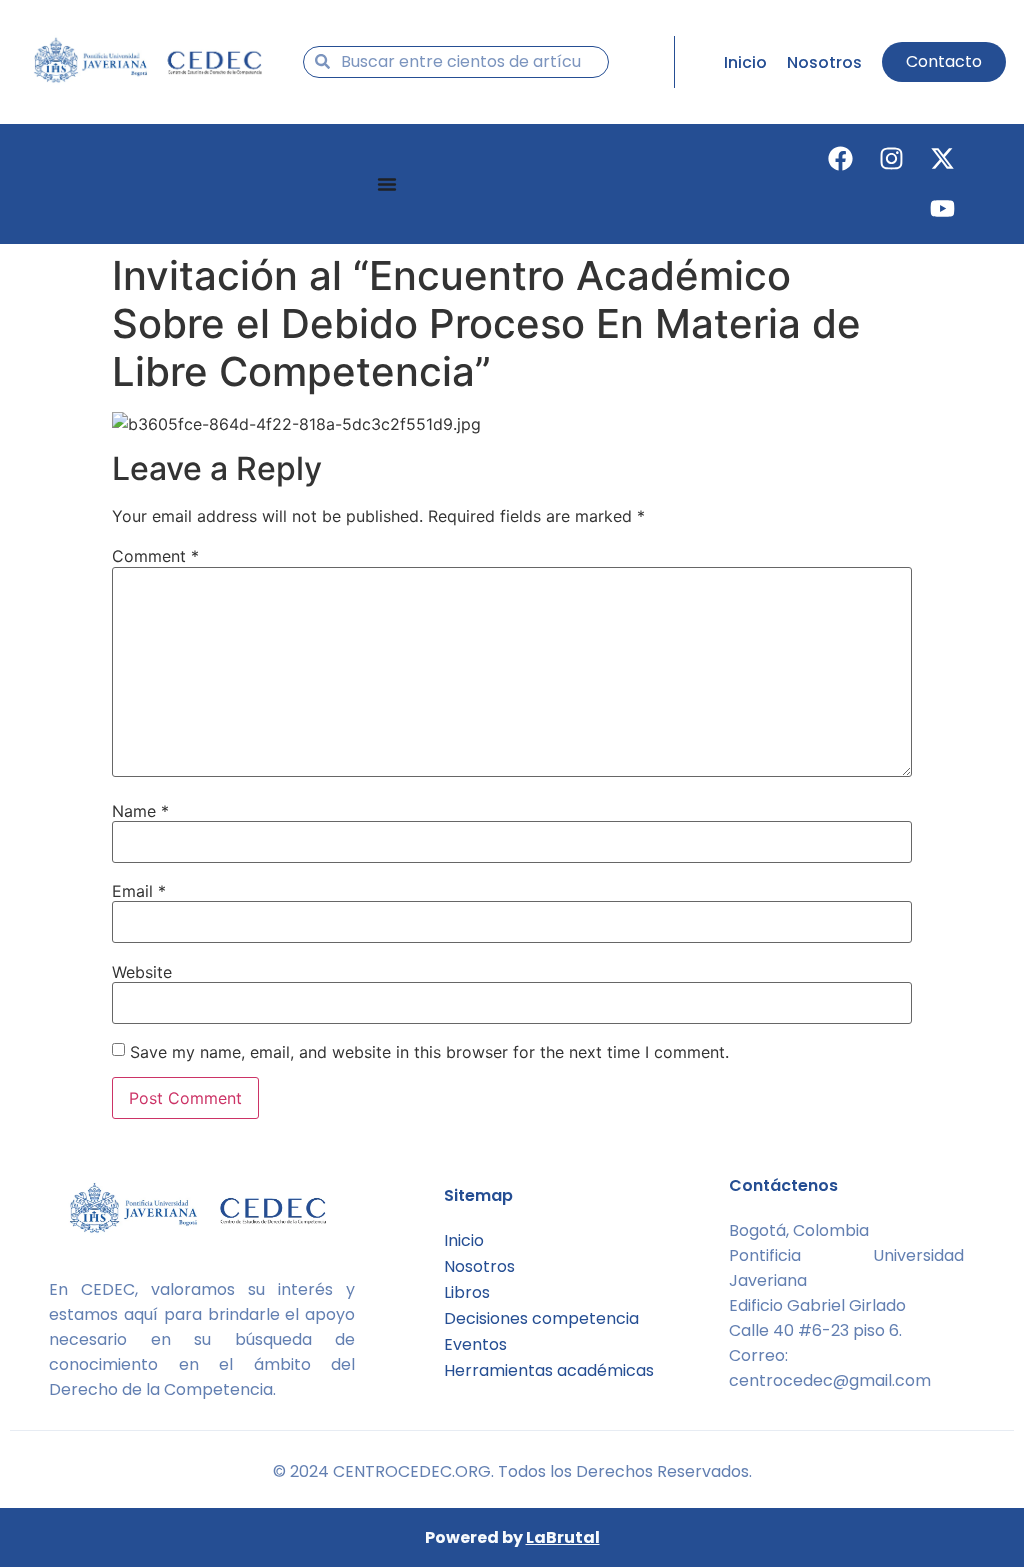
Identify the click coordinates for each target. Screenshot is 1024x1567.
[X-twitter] (943, 159)
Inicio (464, 1240)
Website (142, 972)
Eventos (475, 1344)
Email (139, 891)
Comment (155, 556)
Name (140, 811)
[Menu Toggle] (387, 184)
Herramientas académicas (549, 1370)
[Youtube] (943, 209)
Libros (467, 1292)
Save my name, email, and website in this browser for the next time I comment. (429, 1052)
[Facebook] (841, 159)
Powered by (512, 1537)
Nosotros (479, 1266)
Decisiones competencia (541, 1318)
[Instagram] (892, 159)
